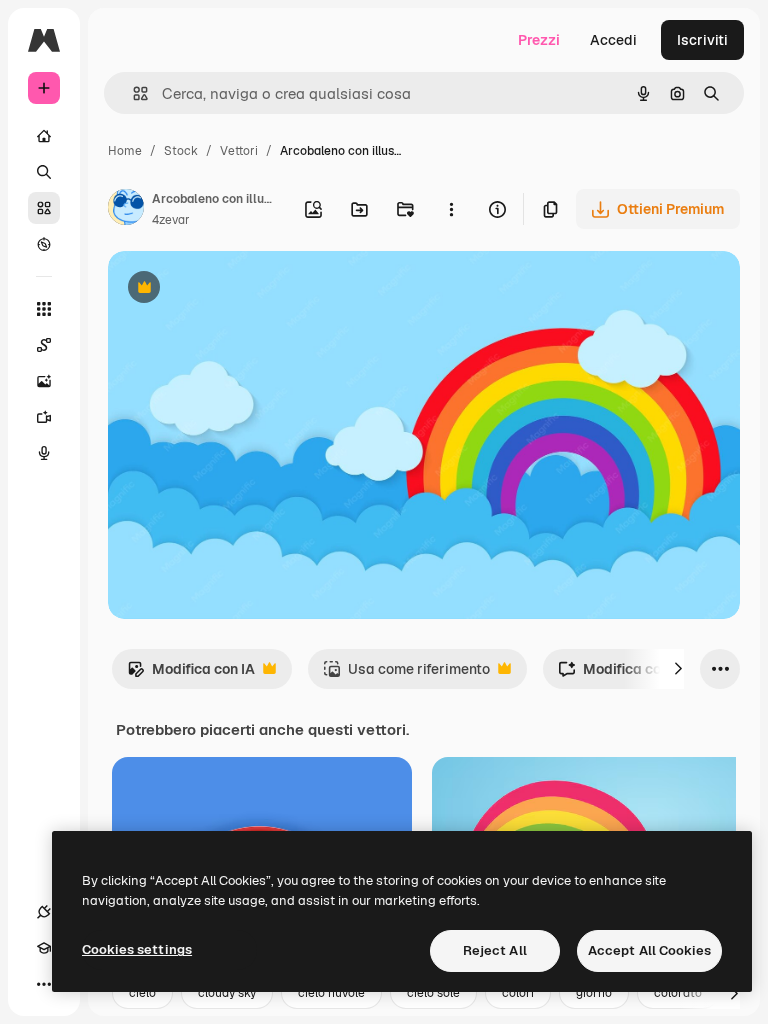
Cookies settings (137, 949)
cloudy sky (227, 993)
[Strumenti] (44, 309)
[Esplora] (44, 244)
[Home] (44, 136)
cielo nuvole (331, 993)
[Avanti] (678, 669)
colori (518, 993)
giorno (594, 993)
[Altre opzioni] (451, 209)
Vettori (239, 151)
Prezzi (539, 40)
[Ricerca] (44, 172)
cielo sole (433, 993)
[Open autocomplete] (132, 93)
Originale (240, 289)
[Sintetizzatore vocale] (44, 453)
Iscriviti (702, 40)
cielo (142, 993)
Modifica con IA (191, 674)
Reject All (495, 950)
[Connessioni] (44, 912)
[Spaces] (44, 345)
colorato (678, 993)
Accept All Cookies (649, 950)
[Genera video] (44, 417)
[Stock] (44, 208)
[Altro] (44, 984)
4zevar (171, 220)
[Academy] (44, 948)
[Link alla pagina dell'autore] (126, 210)
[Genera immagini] (44, 381)
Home (125, 151)
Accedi (613, 40)
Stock (181, 151)
